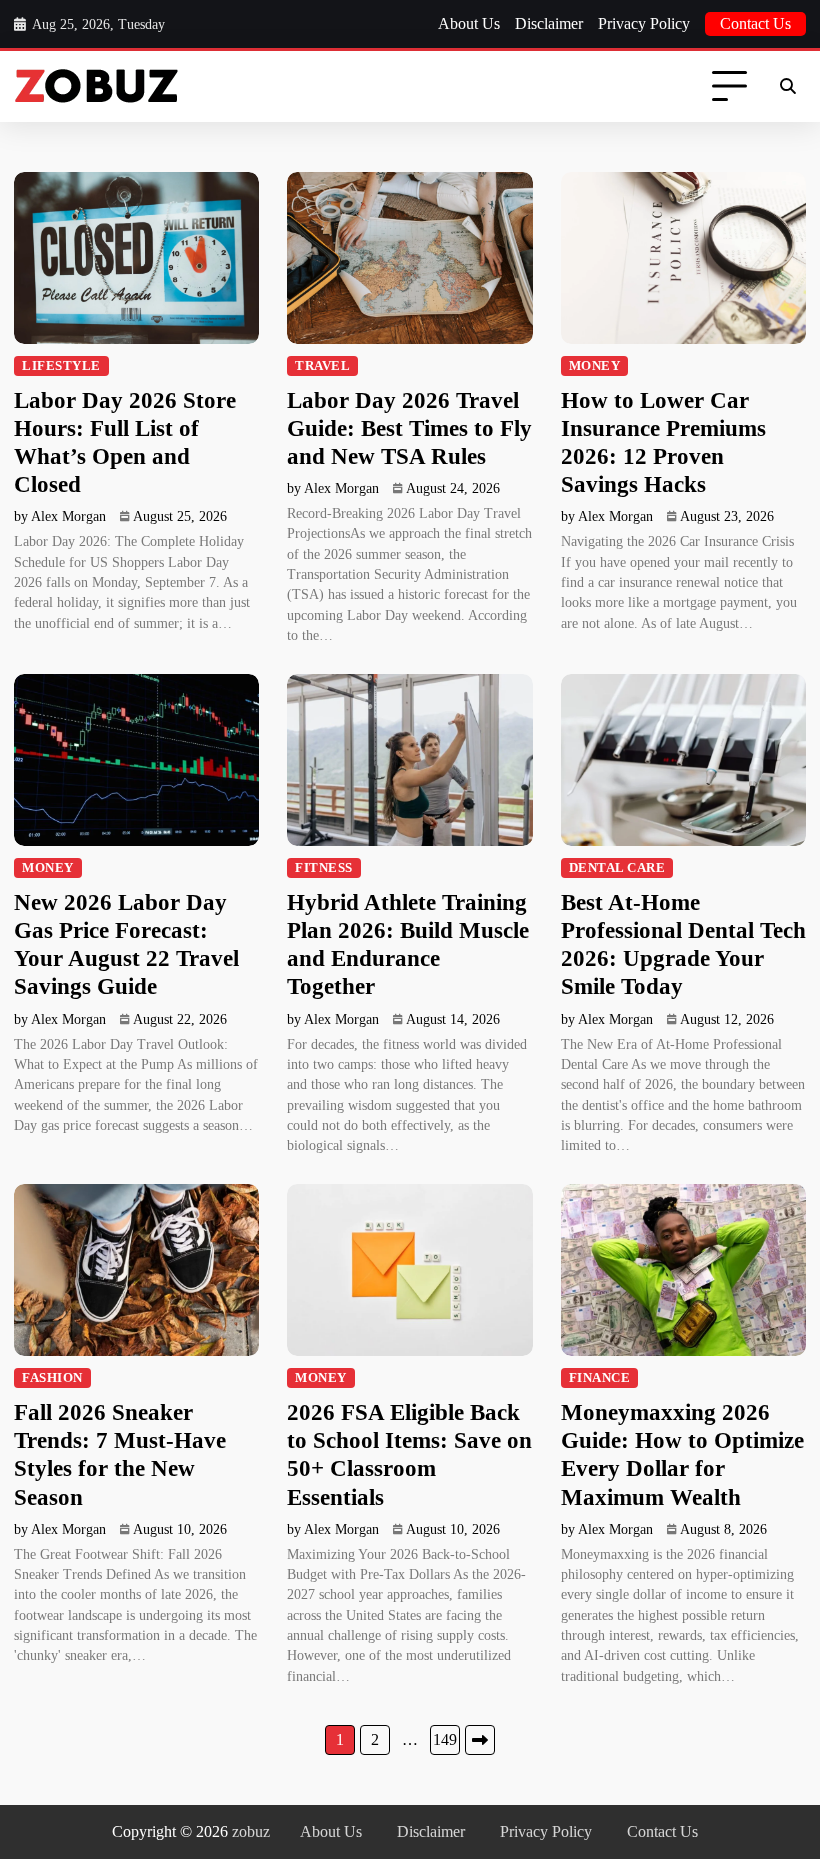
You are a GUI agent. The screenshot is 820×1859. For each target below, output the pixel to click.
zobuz (251, 1831)
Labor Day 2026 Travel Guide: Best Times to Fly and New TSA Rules (409, 428)
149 (445, 1739)
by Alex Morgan (60, 516)
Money (595, 366)
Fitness (324, 868)
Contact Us (755, 23)
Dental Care (617, 868)
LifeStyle (61, 366)
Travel (322, 366)
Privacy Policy (644, 23)
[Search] (788, 87)
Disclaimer (549, 23)
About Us (469, 23)
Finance (600, 1378)
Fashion (52, 1378)
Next (480, 1740)
